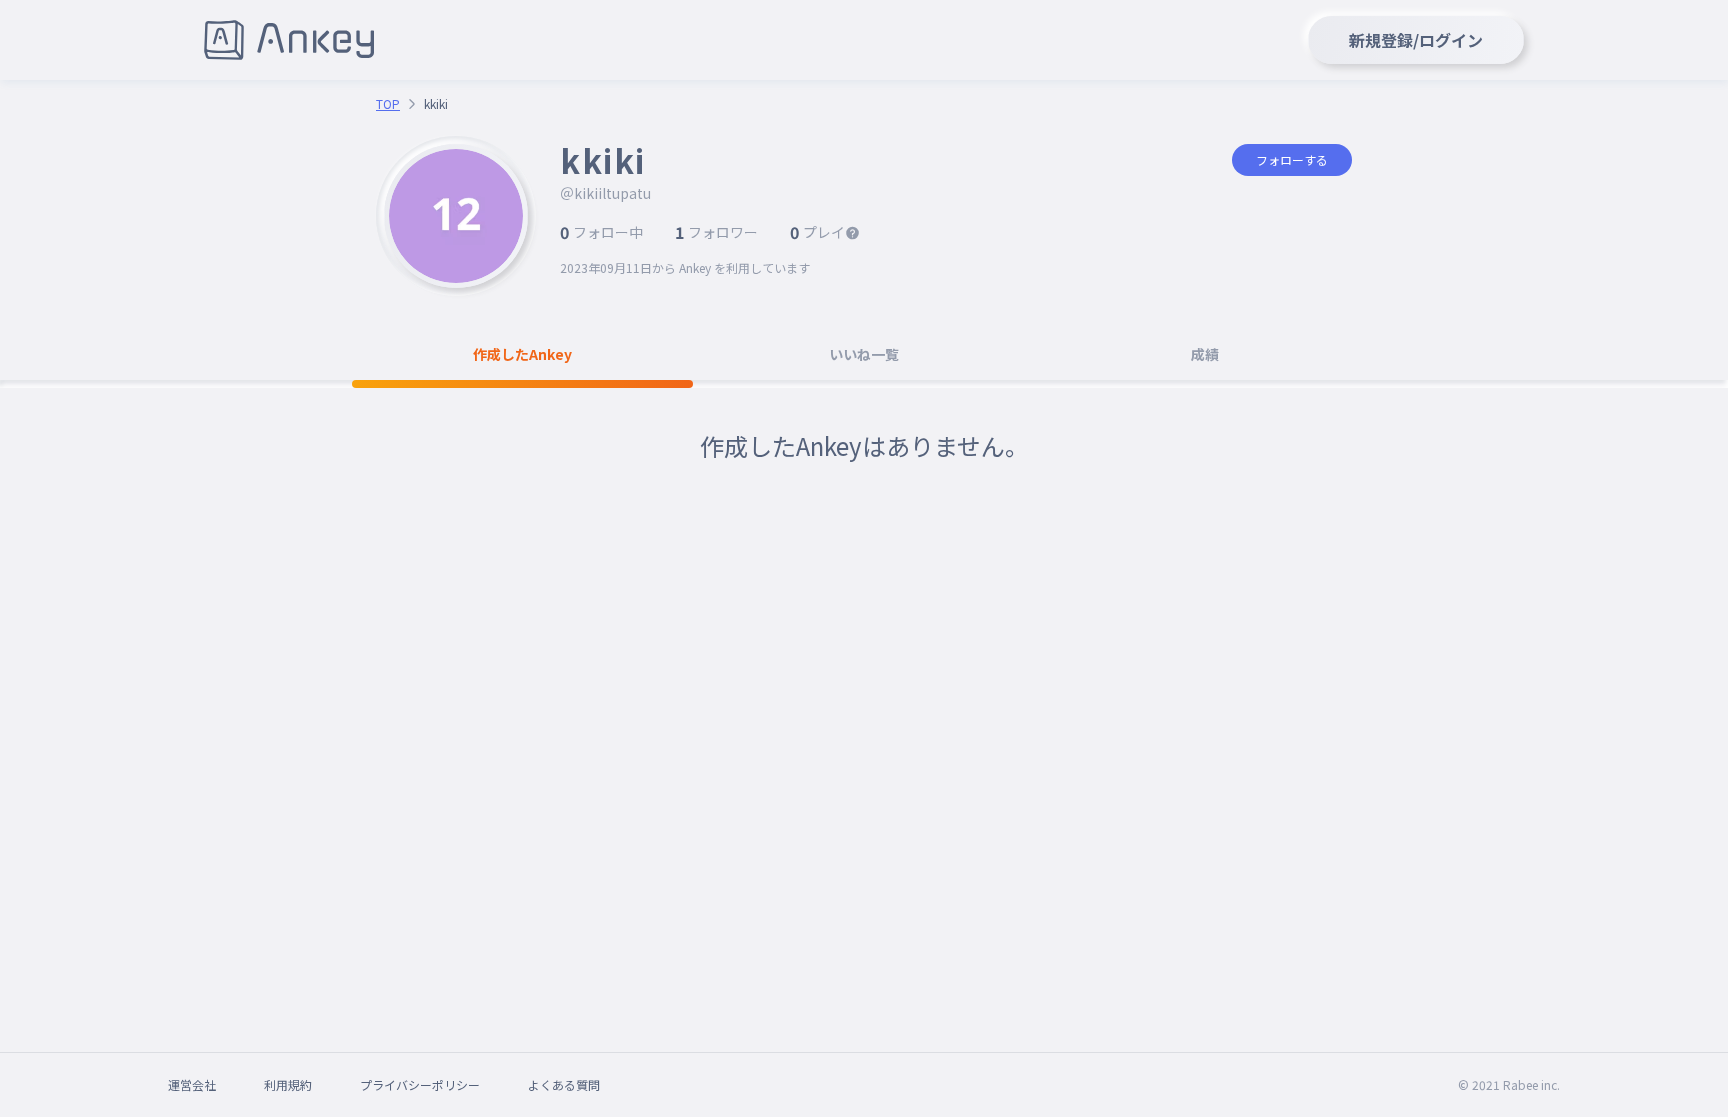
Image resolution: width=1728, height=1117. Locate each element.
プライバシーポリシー (420, 1084)
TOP (388, 104)
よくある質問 (564, 1084)
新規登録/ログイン (1416, 40)
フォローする (1292, 159)
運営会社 (192, 1084)
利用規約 (288, 1084)
